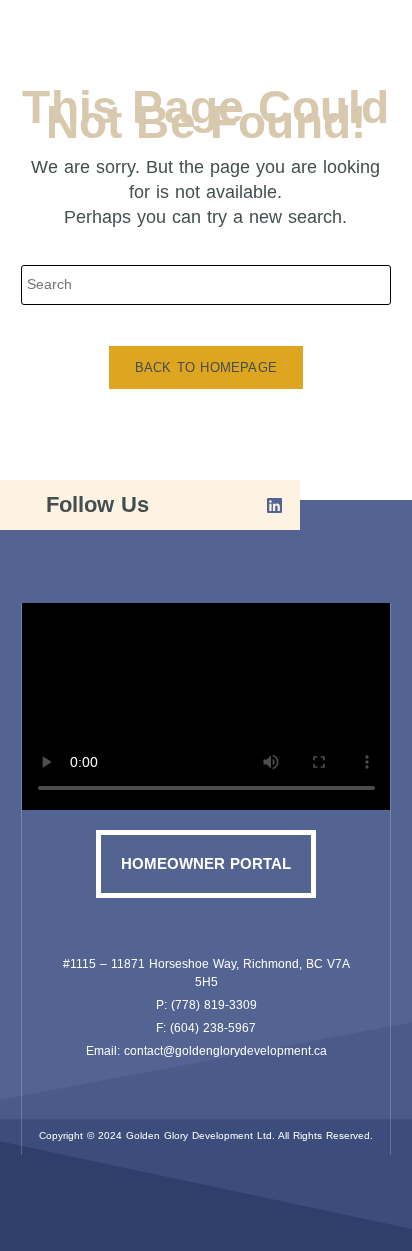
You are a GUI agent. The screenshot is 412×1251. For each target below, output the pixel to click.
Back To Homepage (206, 367)
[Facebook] (212, 505)
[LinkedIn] (267, 505)
